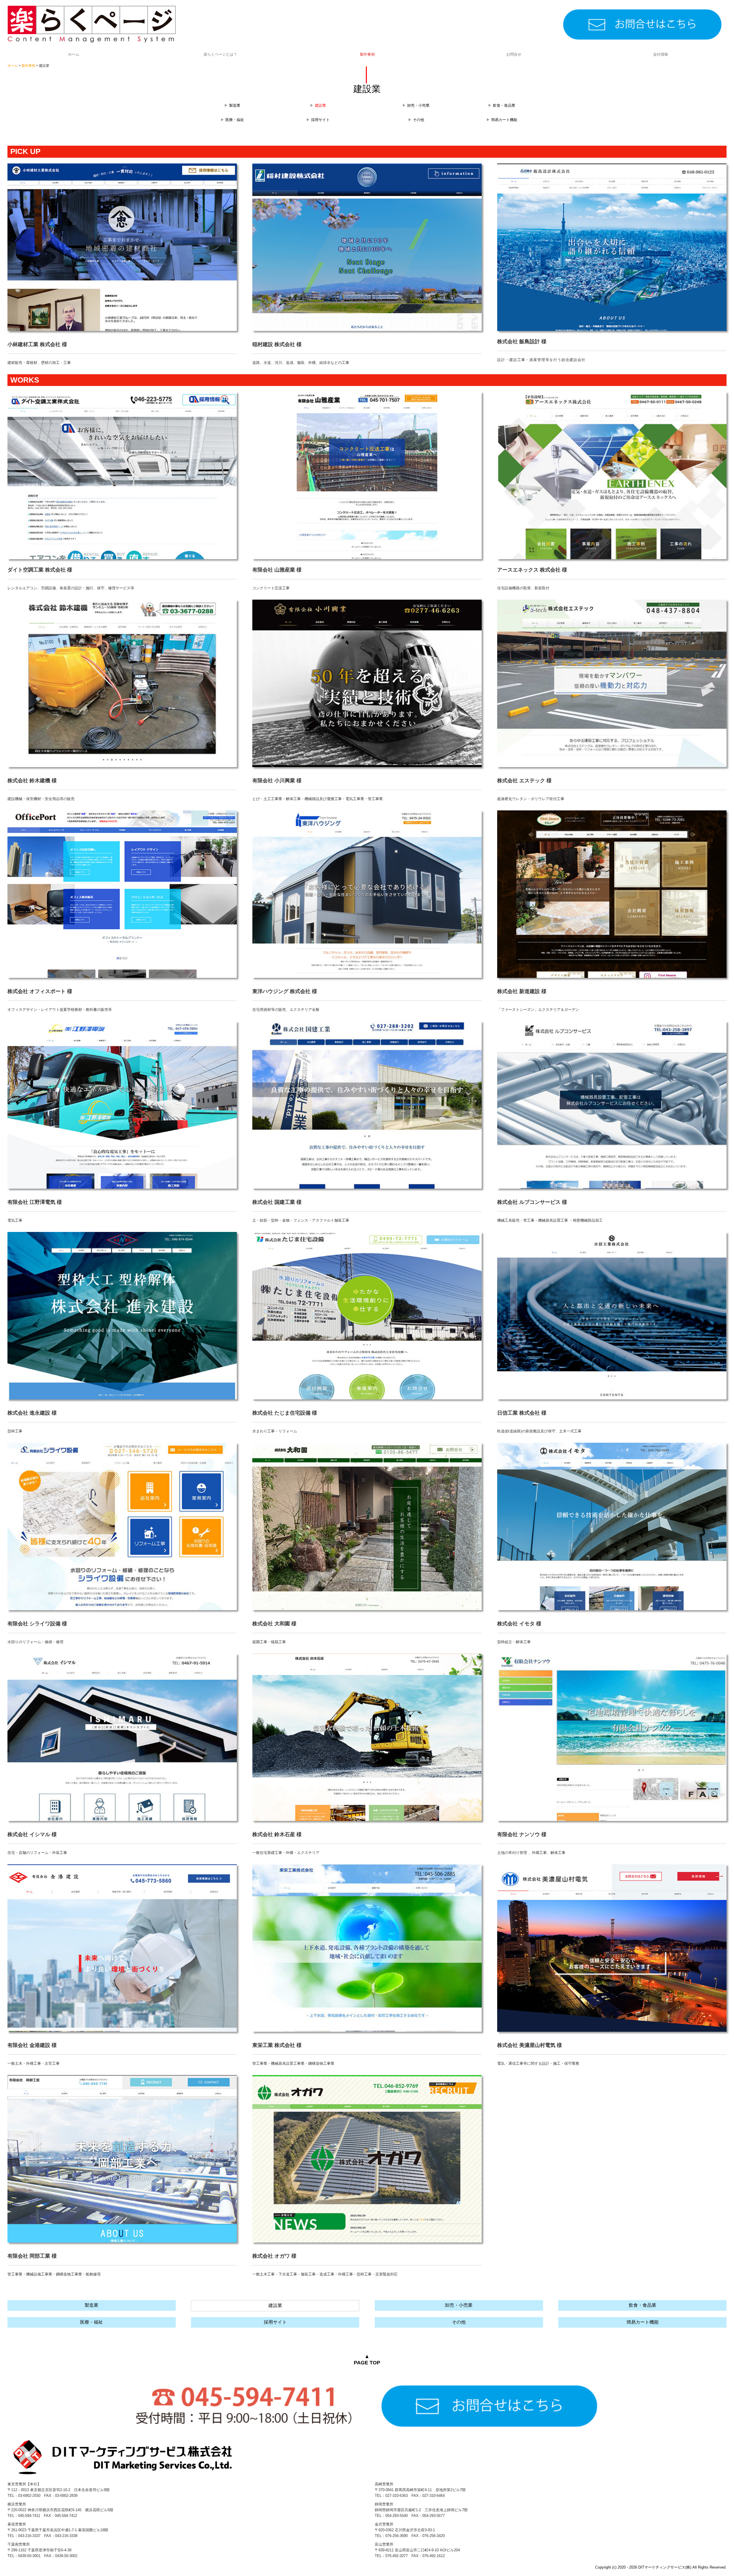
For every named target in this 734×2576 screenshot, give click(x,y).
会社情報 (661, 54)
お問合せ (514, 54)
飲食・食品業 (504, 105)
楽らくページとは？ (220, 54)
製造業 (235, 105)
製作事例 (367, 54)
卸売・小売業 (418, 105)
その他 (418, 120)
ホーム (74, 54)
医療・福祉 (235, 120)
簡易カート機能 (504, 120)
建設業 (275, 2305)
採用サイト (320, 120)
